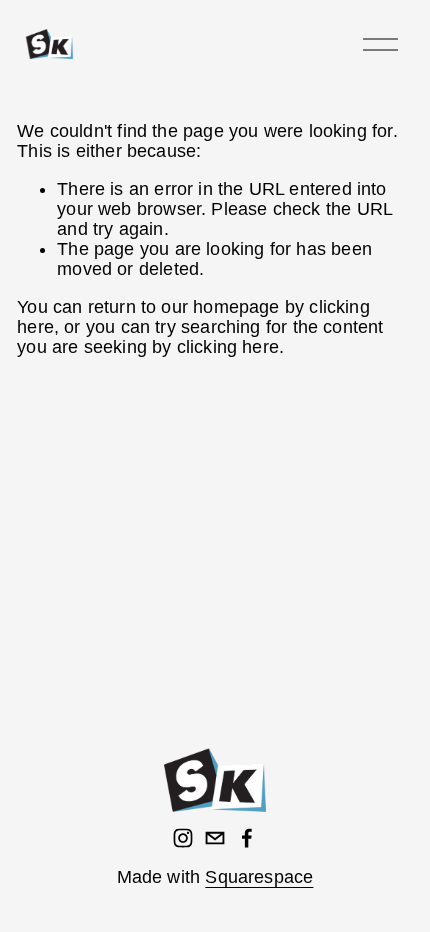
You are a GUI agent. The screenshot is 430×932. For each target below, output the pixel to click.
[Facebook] (247, 838)
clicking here (228, 347)
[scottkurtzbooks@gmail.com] (215, 838)
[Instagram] (183, 838)
